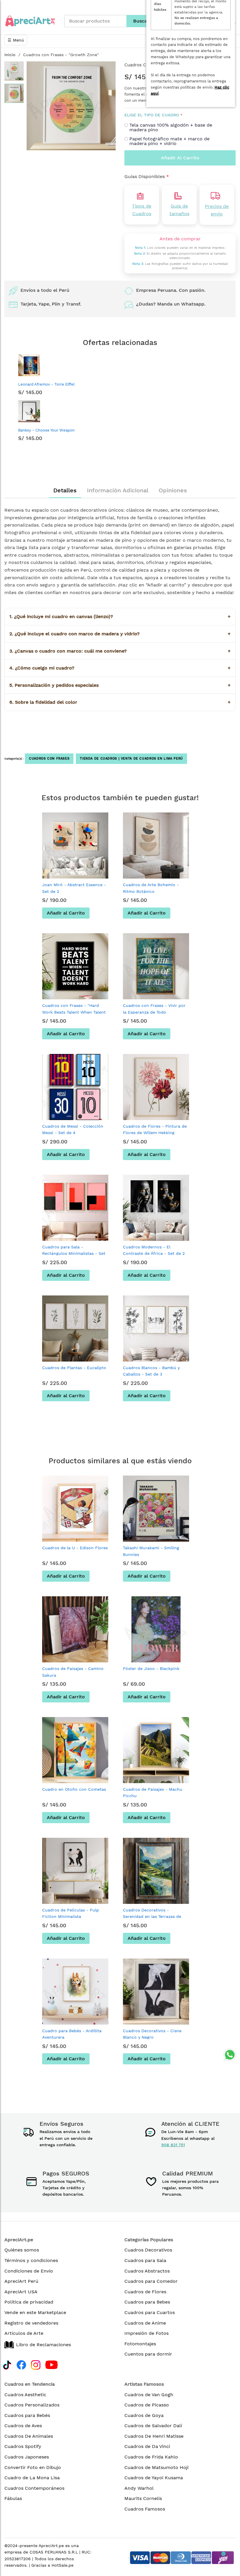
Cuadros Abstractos (147, 2271)
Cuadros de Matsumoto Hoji (156, 2467)
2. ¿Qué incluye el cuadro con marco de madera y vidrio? (120, 634)
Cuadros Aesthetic (25, 2395)
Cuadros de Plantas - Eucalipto (74, 1368)
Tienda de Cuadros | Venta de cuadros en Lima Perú (131, 759)
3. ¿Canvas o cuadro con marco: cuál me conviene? (120, 651)
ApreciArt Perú (21, 2281)
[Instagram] (36, 2364)
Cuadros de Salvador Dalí (153, 2426)
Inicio (10, 55)
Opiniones (173, 490)
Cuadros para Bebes (147, 2302)
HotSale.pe (62, 2565)
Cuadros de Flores (145, 2292)
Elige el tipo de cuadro (152, 115)
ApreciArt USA (21, 2292)
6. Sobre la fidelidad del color (120, 702)
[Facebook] (21, 2364)
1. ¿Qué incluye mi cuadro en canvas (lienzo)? (120, 616)
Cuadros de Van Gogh (149, 2395)
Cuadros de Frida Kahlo (151, 2457)
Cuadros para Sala (145, 2260)
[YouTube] (52, 2364)
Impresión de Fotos (146, 2333)
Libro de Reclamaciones (43, 2345)
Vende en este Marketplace (35, 2312)
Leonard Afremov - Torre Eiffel (46, 384)
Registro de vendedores (31, 2323)
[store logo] (30, 21)
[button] (14, 71)
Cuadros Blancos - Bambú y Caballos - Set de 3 (151, 1371)
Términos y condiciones (31, 2260)
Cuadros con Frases (49, 759)
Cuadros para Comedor (151, 2281)
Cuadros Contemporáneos (34, 2488)
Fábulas (13, 2498)
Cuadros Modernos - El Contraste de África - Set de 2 (154, 1250)
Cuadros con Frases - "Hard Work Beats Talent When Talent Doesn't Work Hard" (74, 1012)
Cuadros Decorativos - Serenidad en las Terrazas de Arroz (152, 1917)
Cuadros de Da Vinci (147, 2446)
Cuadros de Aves (23, 2426)
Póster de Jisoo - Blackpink (151, 1669)
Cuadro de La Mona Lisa (32, 2478)
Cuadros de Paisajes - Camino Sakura (73, 1672)
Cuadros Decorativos (148, 2250)
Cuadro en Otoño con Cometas (74, 1789)
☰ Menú (16, 40)
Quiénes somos (22, 2250)
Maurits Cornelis (143, 2498)
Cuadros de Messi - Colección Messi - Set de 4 (73, 1129)
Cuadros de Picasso (147, 2405)
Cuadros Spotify (23, 2446)
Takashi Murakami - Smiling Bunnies (151, 1551)
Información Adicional (118, 490)
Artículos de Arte (24, 2333)
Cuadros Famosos (145, 2509)
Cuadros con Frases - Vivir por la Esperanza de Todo (154, 1009)
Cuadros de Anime (145, 2323)
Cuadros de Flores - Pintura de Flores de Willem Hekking (155, 1129)
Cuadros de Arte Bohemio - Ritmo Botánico (151, 888)
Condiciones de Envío (29, 2271)
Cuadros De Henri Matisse (154, 2436)
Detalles (65, 490)
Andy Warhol (139, 2488)
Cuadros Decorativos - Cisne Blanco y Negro (152, 2034)
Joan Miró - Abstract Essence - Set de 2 (74, 888)
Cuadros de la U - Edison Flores (75, 1548)
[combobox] (95, 21)
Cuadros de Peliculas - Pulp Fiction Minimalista (71, 1913)
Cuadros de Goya (144, 2415)
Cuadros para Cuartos (150, 2312)
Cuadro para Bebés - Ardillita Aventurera (72, 2034)
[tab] (65, 490)
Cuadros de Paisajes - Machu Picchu (153, 1792)
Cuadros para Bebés (27, 2415)
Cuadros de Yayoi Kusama (154, 2478)
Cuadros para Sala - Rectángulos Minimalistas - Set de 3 (74, 1254)
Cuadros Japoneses (27, 2457)
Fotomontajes (140, 2344)
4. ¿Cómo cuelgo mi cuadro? (120, 668)
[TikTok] (7, 2364)
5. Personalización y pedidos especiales (120, 685)
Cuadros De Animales (29, 2436)
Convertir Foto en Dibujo (33, 2467)
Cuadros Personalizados (32, 2405)
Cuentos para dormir (148, 2354)
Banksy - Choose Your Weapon (46, 430)
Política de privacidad (29, 2302)
